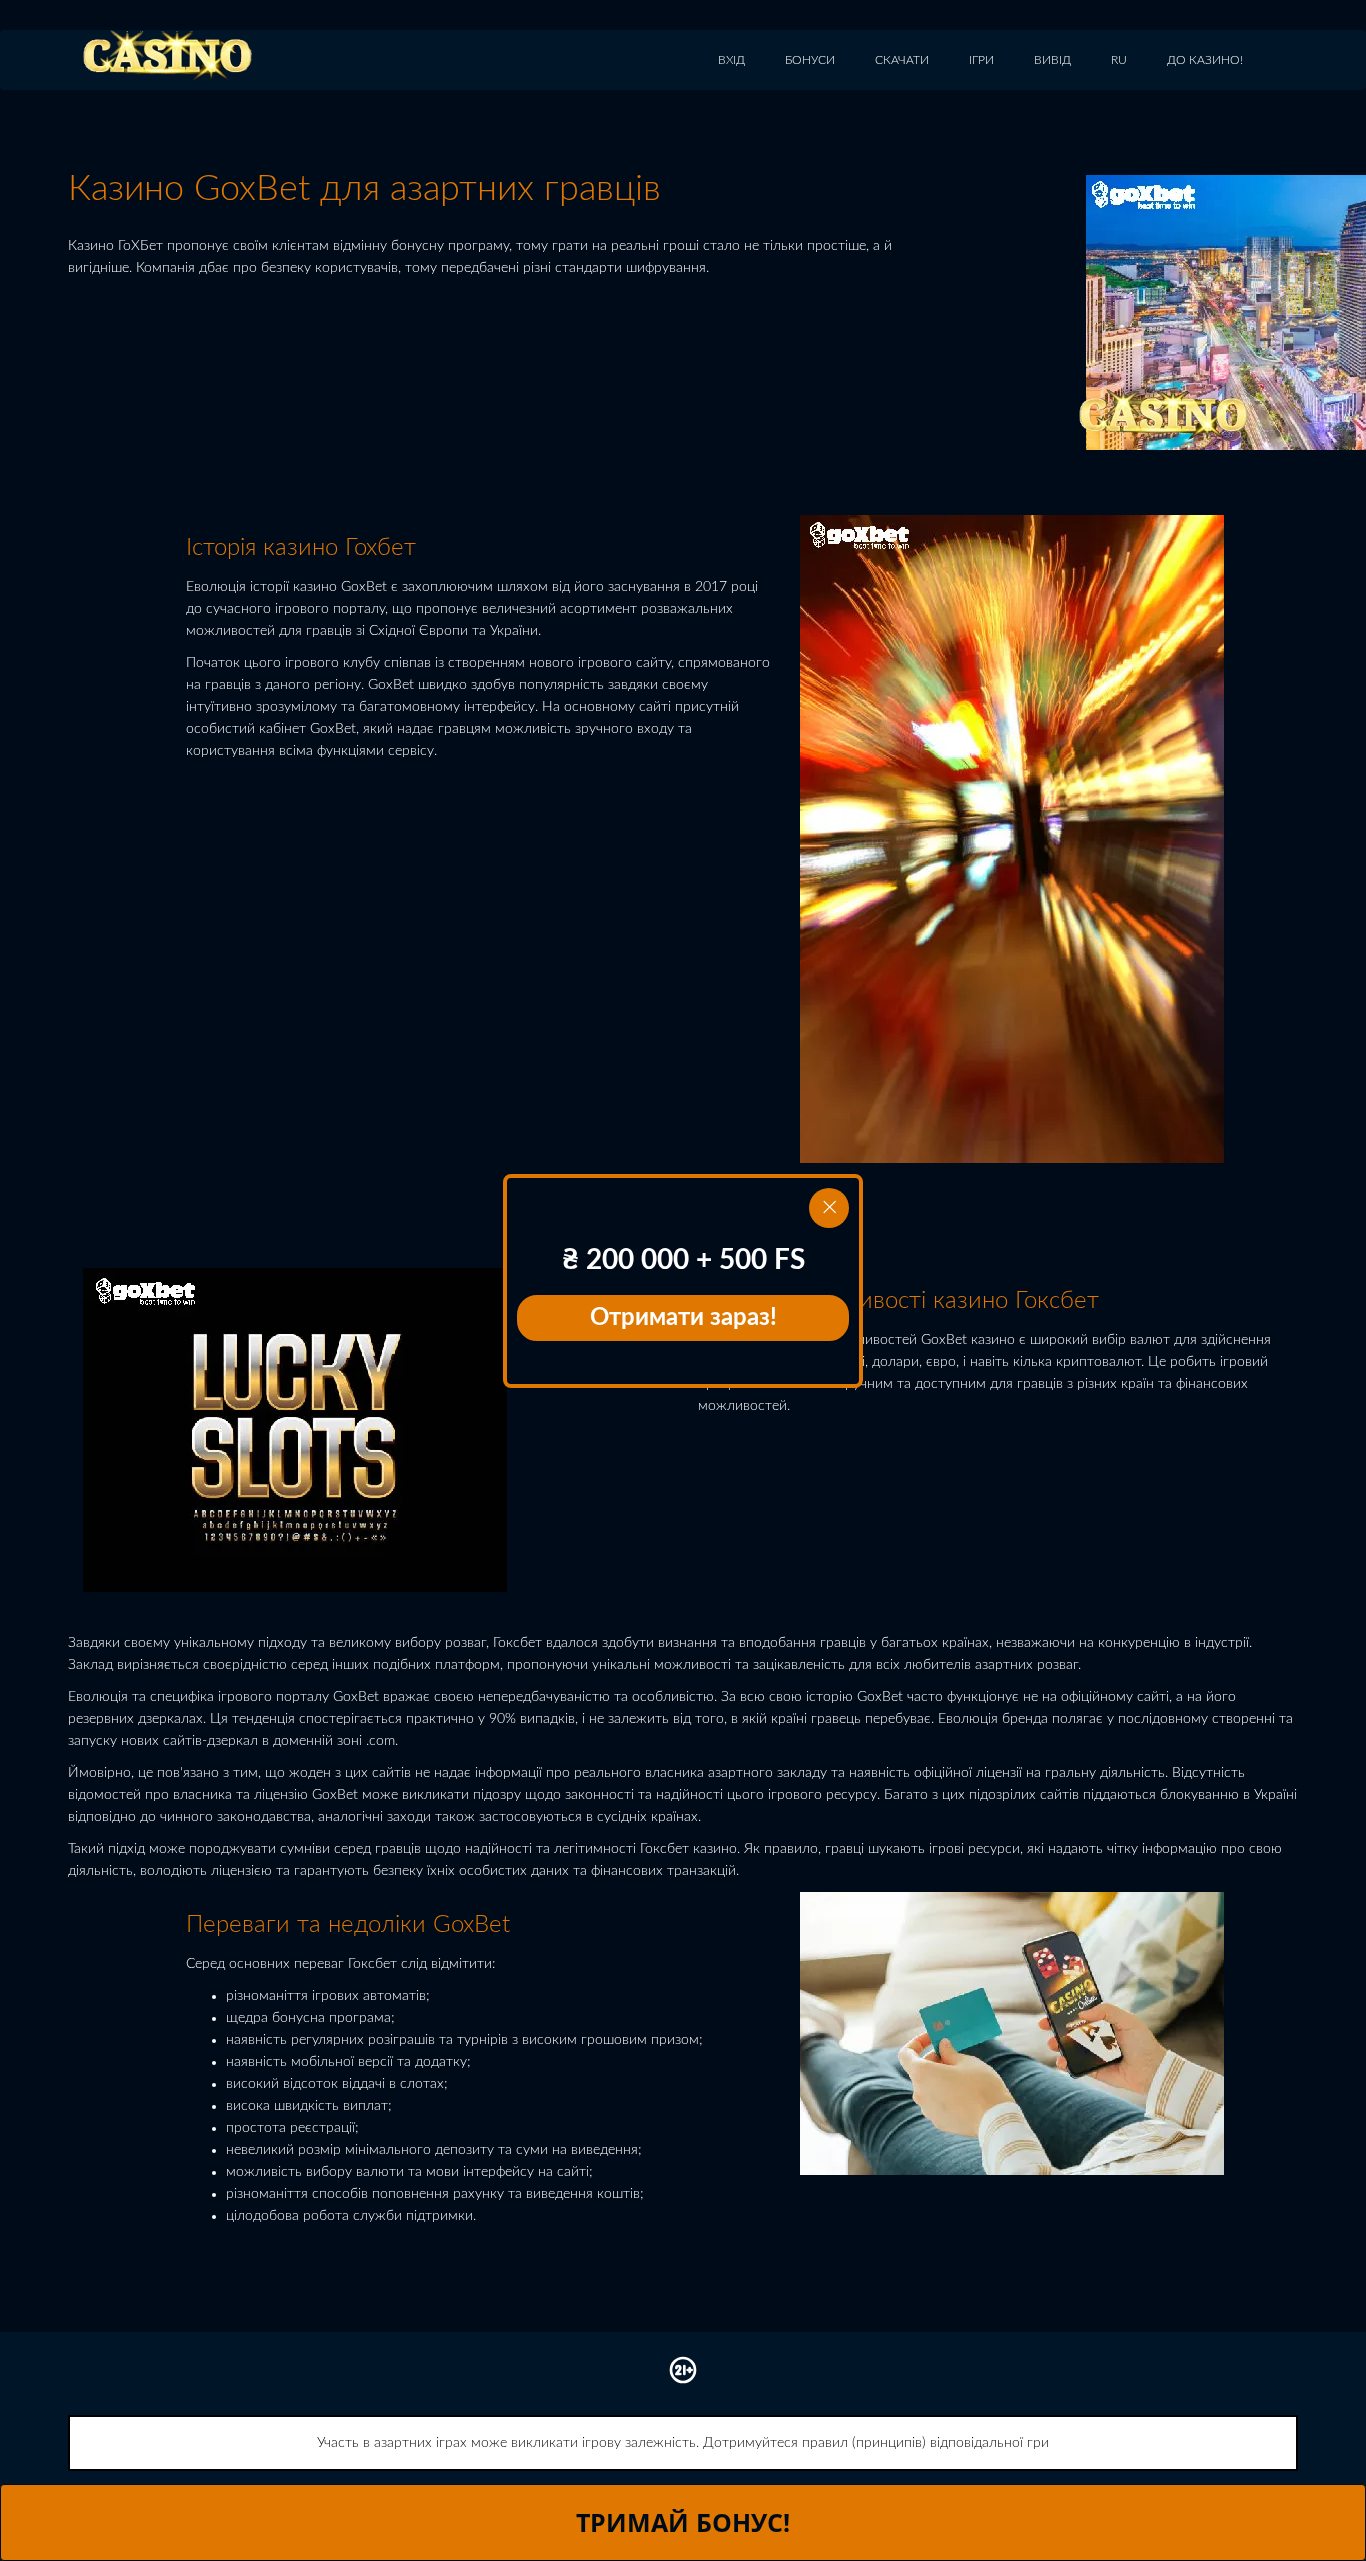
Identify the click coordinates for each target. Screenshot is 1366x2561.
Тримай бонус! (683, 2522)
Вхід (731, 60)
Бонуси (810, 60)
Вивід (1052, 60)
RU (1119, 60)
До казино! (1205, 60)
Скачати (902, 60)
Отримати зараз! (683, 1318)
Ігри (981, 60)
